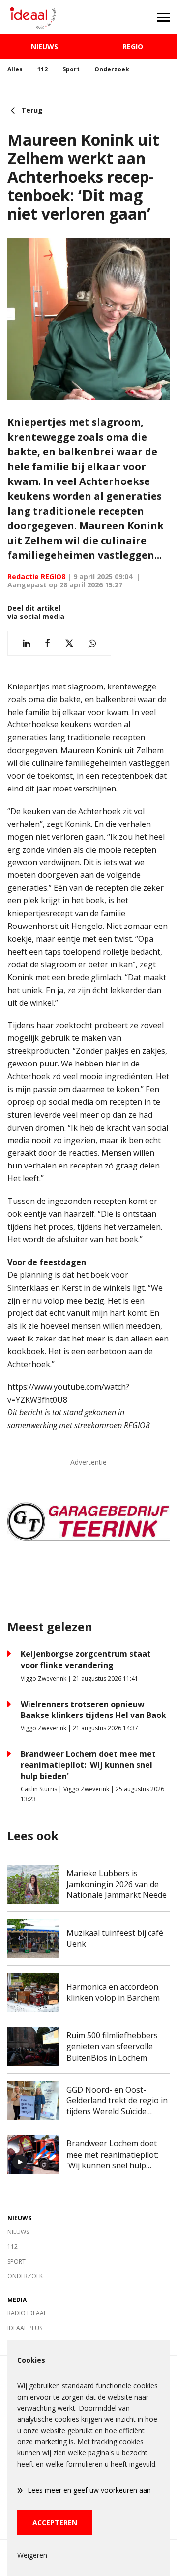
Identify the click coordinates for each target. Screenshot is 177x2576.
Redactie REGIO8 (36, 576)
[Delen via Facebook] (47, 643)
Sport (71, 69)
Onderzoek (112, 69)
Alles (15, 69)
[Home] (44, 17)
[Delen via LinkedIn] (26, 643)
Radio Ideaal (27, 2313)
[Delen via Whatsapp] (92, 643)
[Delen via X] (69, 643)
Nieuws (44, 47)
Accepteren (55, 2523)
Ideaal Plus (25, 2328)
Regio (133, 47)
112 (43, 69)
